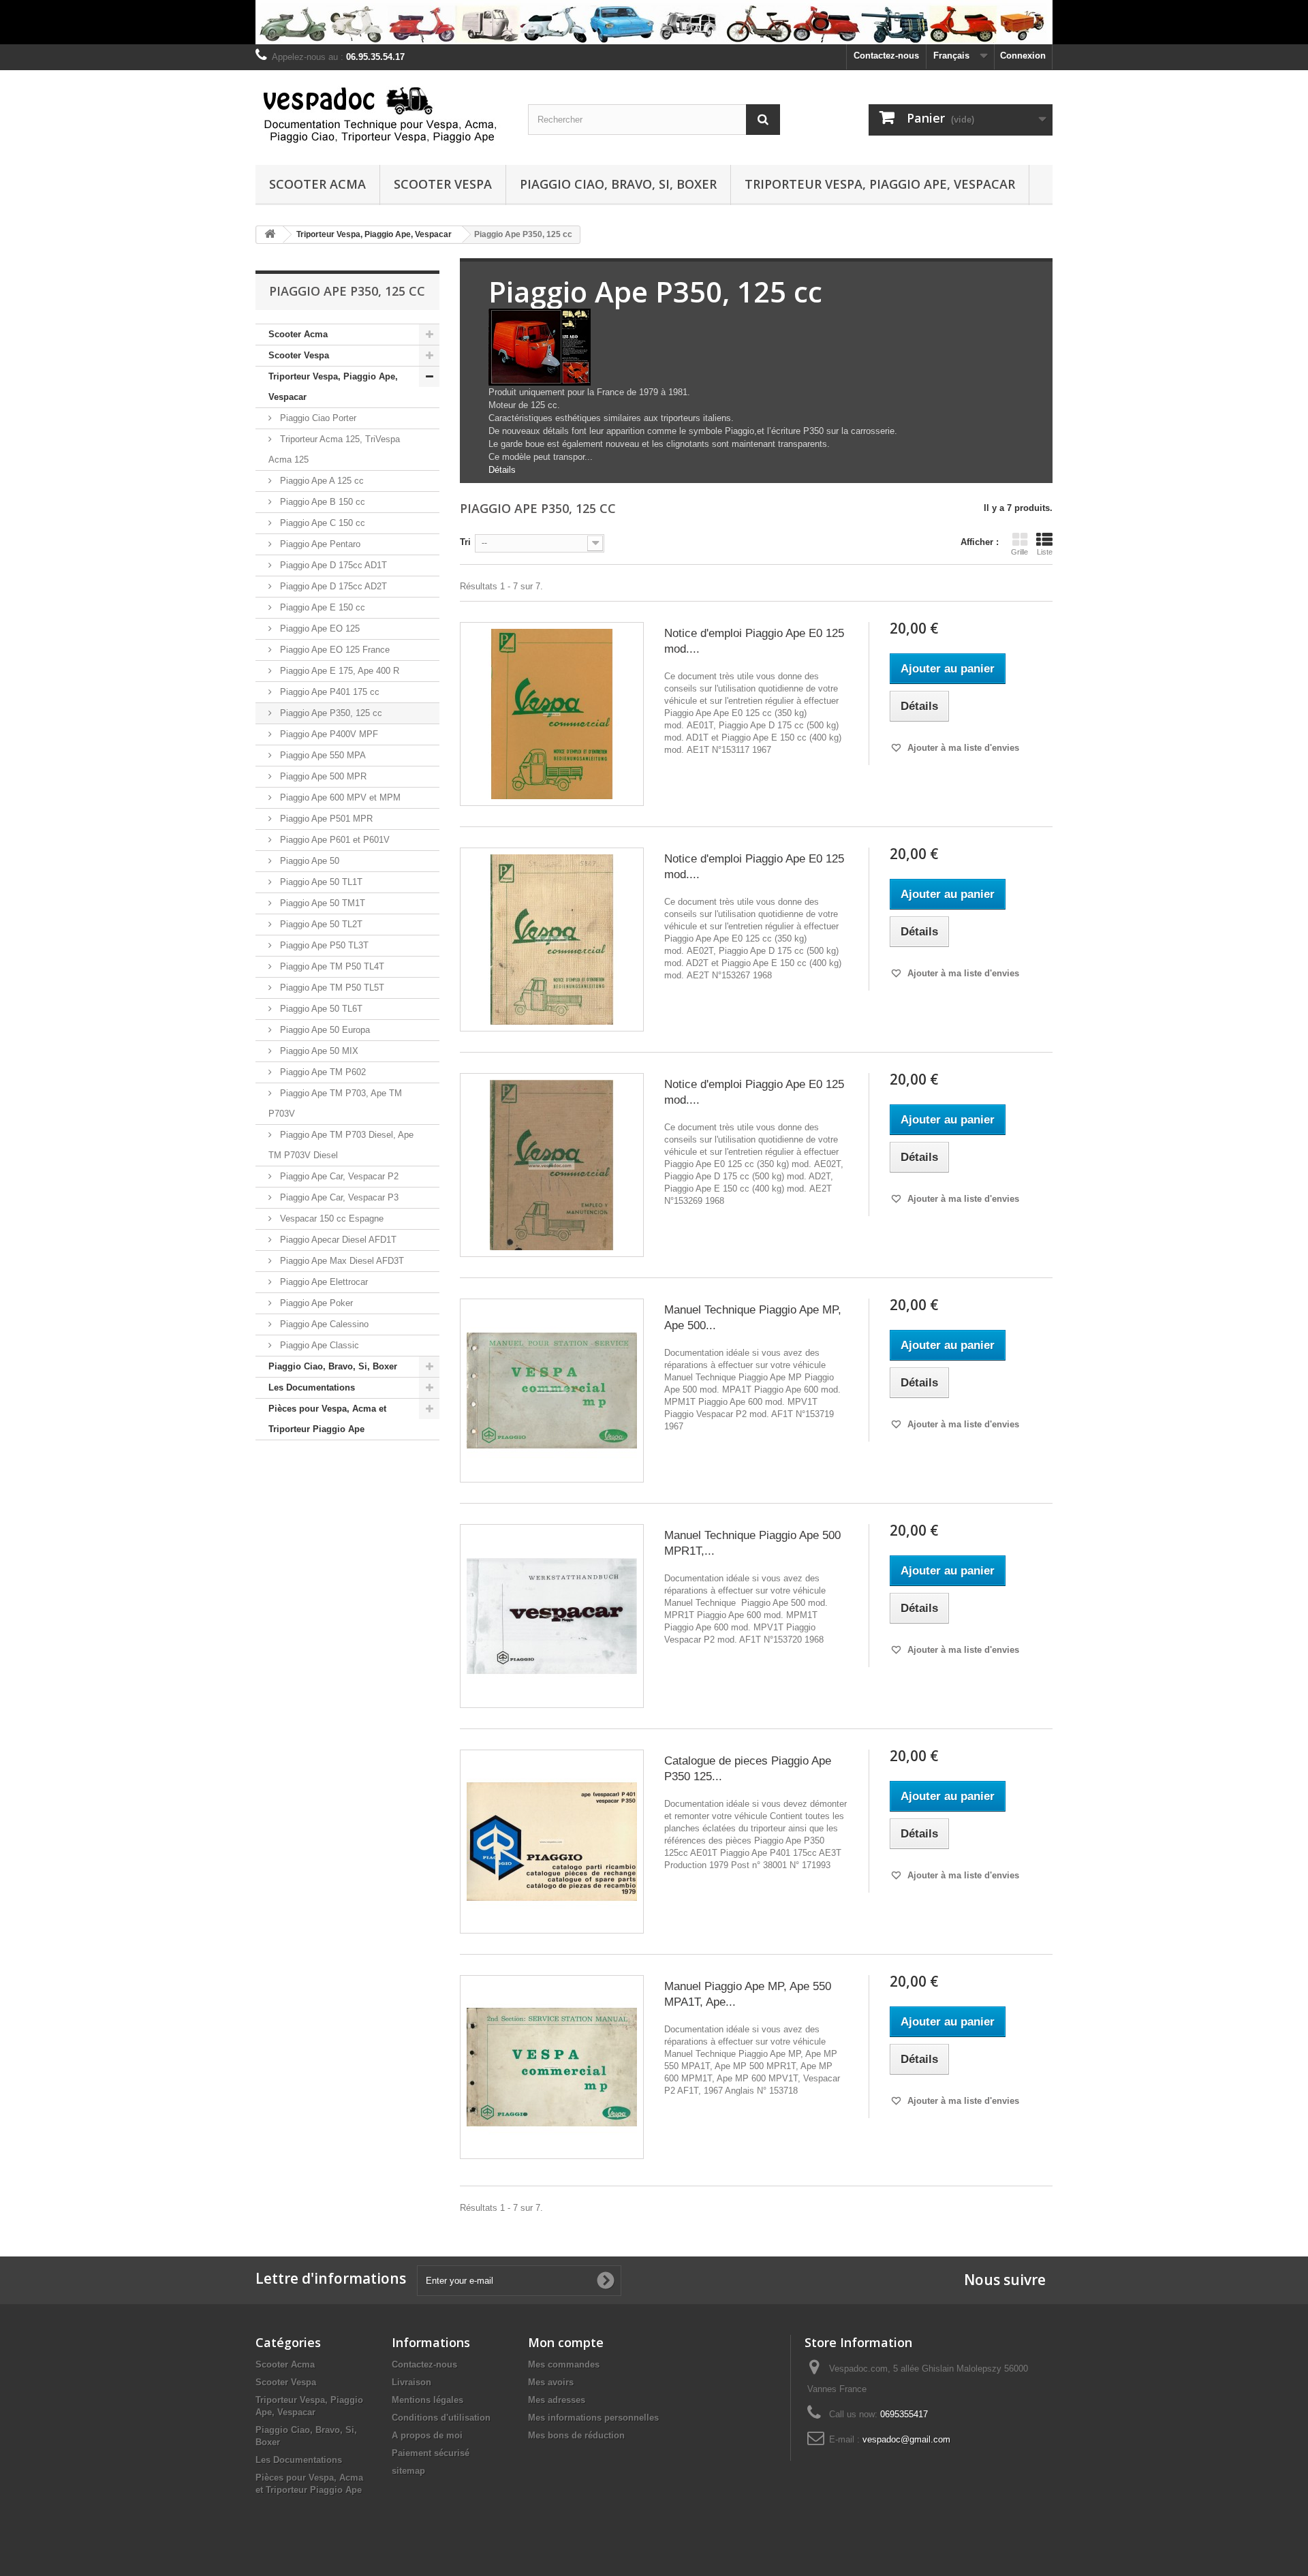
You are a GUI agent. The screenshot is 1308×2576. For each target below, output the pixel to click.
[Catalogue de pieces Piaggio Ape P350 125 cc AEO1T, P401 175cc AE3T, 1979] (552, 1842)
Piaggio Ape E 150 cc (321, 607)
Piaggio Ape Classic (318, 1345)
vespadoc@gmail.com (906, 2439)
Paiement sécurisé (431, 2453)
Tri (465, 542)
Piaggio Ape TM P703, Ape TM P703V (335, 1103)
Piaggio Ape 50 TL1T (320, 882)
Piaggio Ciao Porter (317, 418)
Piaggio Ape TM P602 (322, 1072)
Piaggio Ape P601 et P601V (333, 840)
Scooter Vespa (443, 184)
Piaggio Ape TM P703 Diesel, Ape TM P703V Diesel (341, 1145)
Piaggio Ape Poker (315, 1303)
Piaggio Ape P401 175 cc (328, 692)
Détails (502, 470)
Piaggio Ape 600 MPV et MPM (339, 797)
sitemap (408, 2471)
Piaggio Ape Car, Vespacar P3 (338, 1197)
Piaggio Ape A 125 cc (321, 481)
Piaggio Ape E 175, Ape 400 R (338, 671)
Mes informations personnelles (593, 2418)
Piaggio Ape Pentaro (319, 544)
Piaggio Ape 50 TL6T (320, 1009)
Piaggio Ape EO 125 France (333, 650)
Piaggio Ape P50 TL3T (323, 945)
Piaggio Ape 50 (308, 861)
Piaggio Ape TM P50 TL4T (331, 966)
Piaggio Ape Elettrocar (323, 1282)
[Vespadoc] (381, 114)
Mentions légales (427, 2400)
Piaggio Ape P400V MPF (328, 734)
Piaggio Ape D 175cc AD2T (332, 586)
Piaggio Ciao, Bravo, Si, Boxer (618, 184)
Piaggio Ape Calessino (323, 1324)
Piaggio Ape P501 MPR (325, 819)
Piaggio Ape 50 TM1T (321, 903)
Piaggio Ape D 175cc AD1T (332, 565)
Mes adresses (557, 2400)
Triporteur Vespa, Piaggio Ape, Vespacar (880, 184)
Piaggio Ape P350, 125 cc (330, 713)
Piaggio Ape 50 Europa (324, 1030)
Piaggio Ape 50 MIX (318, 1051)
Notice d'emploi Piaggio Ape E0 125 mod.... (754, 641)
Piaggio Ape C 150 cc (321, 523)
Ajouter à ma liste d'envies (962, 748)
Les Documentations (312, 1387)
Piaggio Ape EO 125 (318, 629)
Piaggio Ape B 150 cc (321, 502)
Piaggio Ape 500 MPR (322, 776)
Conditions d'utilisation (441, 2418)
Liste (1045, 552)
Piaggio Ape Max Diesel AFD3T (341, 1261)
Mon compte (566, 2342)
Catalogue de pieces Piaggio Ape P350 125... (748, 1769)
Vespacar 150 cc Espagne (330, 1219)
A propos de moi (427, 2435)
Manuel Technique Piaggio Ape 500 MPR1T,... (752, 1543)
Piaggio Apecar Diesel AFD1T (337, 1240)
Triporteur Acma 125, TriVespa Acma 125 (334, 449)
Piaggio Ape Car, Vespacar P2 (338, 1176)
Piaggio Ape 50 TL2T (320, 924)
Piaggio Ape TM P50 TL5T (331, 988)
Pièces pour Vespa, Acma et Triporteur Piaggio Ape (327, 1419)
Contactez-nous (886, 56)
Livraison (411, 2382)
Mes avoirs (551, 2382)
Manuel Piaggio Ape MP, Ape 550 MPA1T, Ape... (748, 1994)
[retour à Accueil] (270, 235)
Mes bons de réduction (576, 2435)
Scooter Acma (317, 184)
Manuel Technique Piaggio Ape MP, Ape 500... (753, 1318)
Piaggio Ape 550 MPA (322, 755)
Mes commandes (564, 2364)
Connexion (1023, 56)
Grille (1019, 552)
